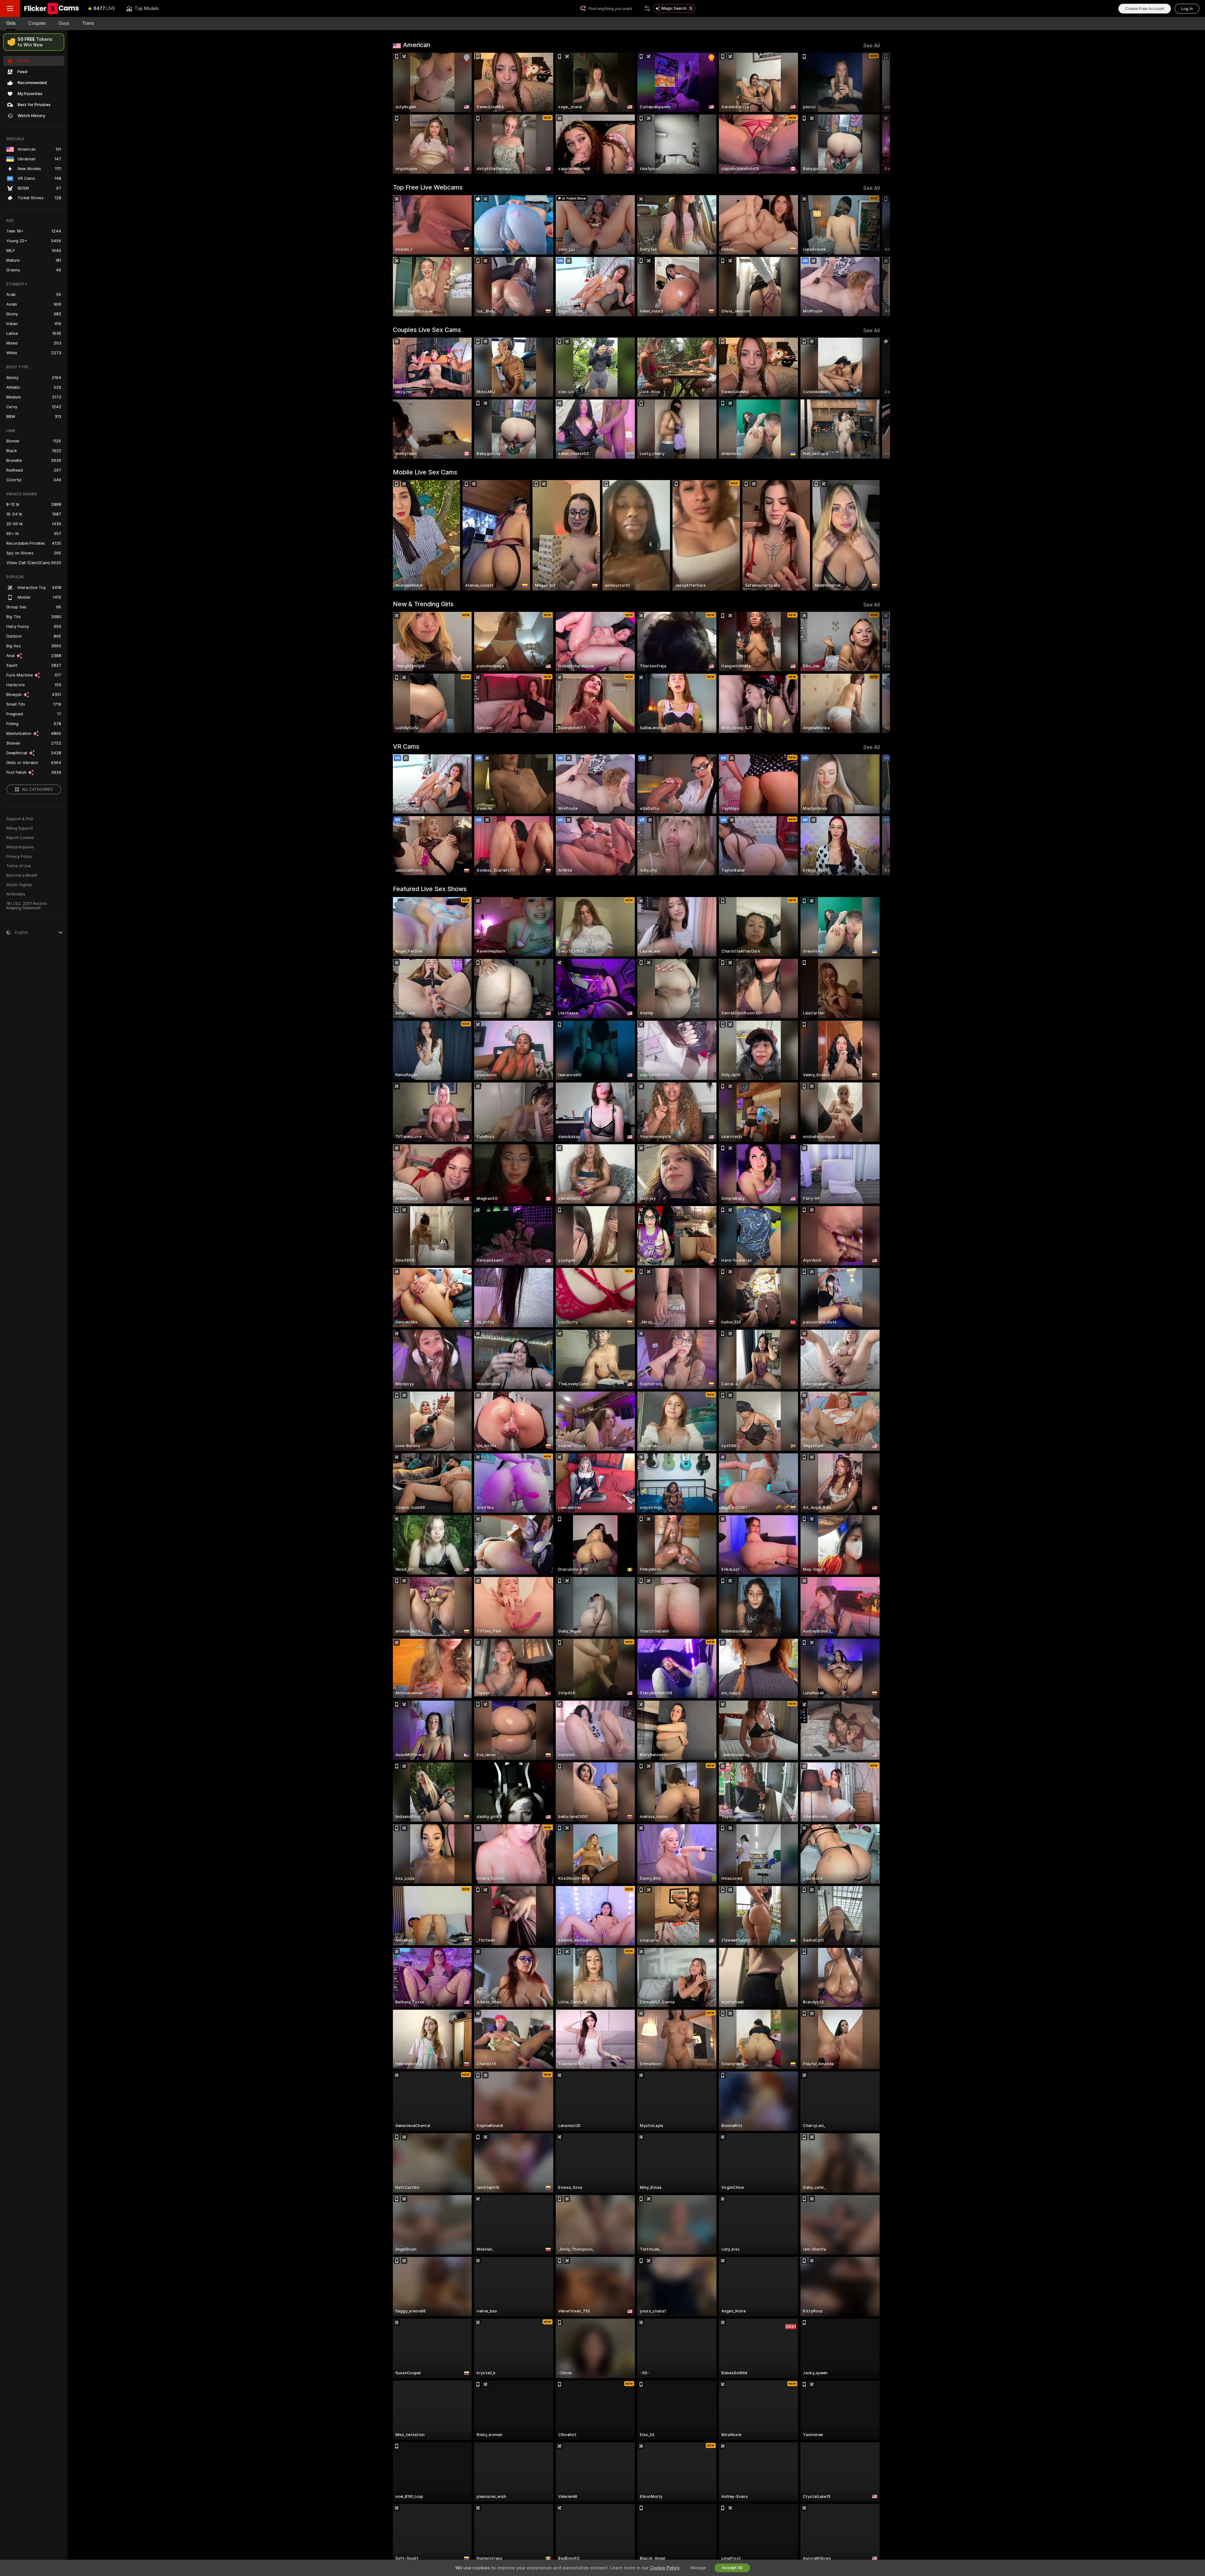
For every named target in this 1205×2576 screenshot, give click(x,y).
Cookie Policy (665, 2568)
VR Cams (406, 746)
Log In (1187, 9)
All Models (16, 894)
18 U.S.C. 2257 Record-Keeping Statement (27, 906)
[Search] (647, 8)
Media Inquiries (20, 847)
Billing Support (20, 828)
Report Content (20, 838)
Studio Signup (19, 885)
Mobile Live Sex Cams (425, 472)
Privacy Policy (19, 857)
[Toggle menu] (10, 8)
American (417, 45)
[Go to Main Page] (51, 8)
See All (872, 46)
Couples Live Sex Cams (427, 330)
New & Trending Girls (423, 604)
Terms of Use (19, 866)
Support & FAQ (20, 819)
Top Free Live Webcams (428, 187)
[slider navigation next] (874, 113)
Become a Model (22, 875)
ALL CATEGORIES (37, 789)
